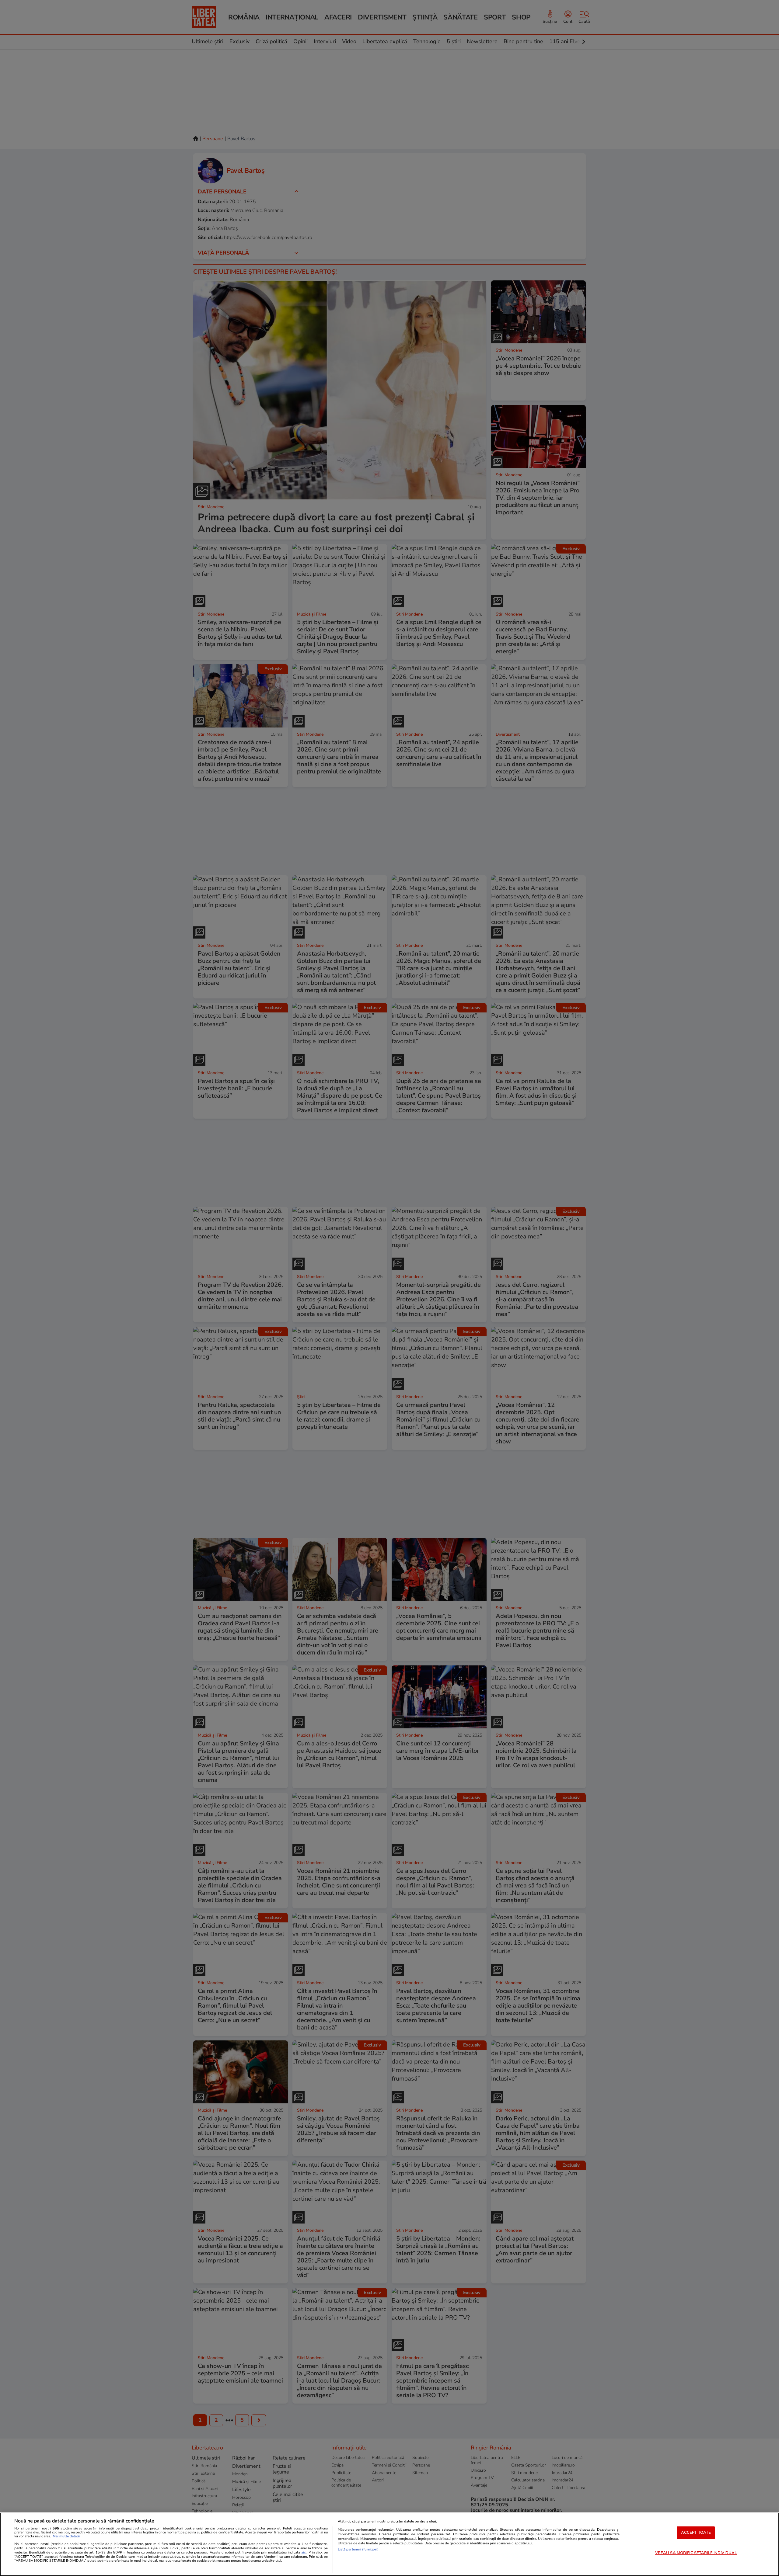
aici (304, 2552)
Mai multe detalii (66, 2536)
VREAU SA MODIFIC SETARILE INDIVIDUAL (696, 2553)
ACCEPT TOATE (696, 2533)
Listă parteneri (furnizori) (358, 2549)
